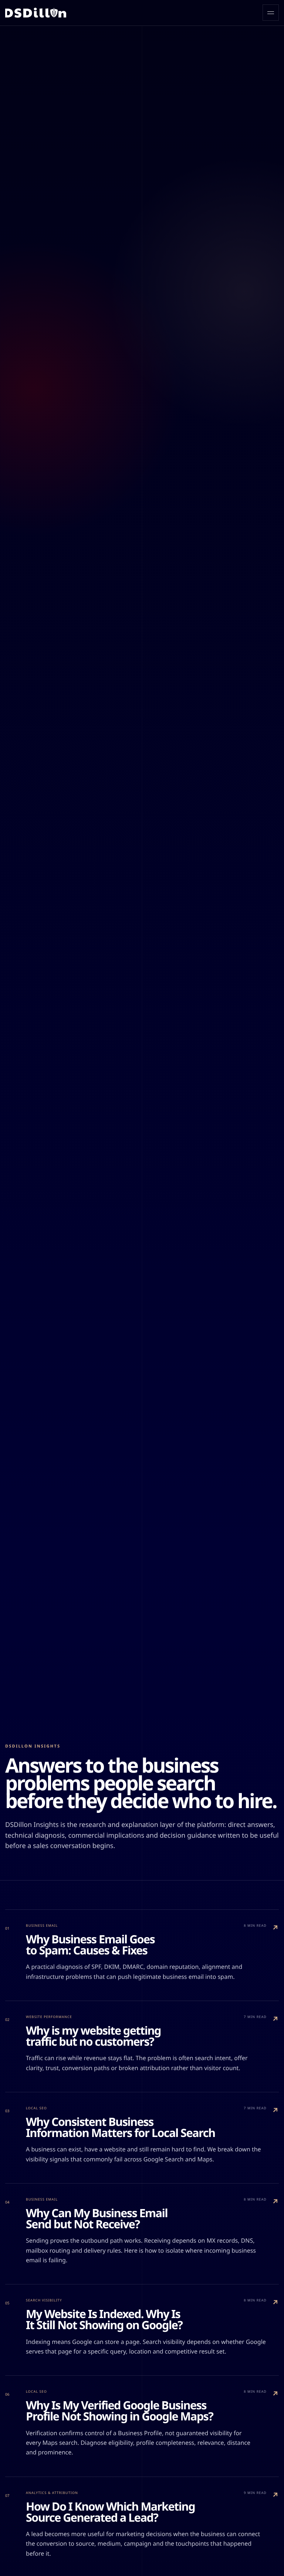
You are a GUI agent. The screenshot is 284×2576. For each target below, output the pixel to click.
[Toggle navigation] (271, 13)
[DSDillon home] (36, 13)
